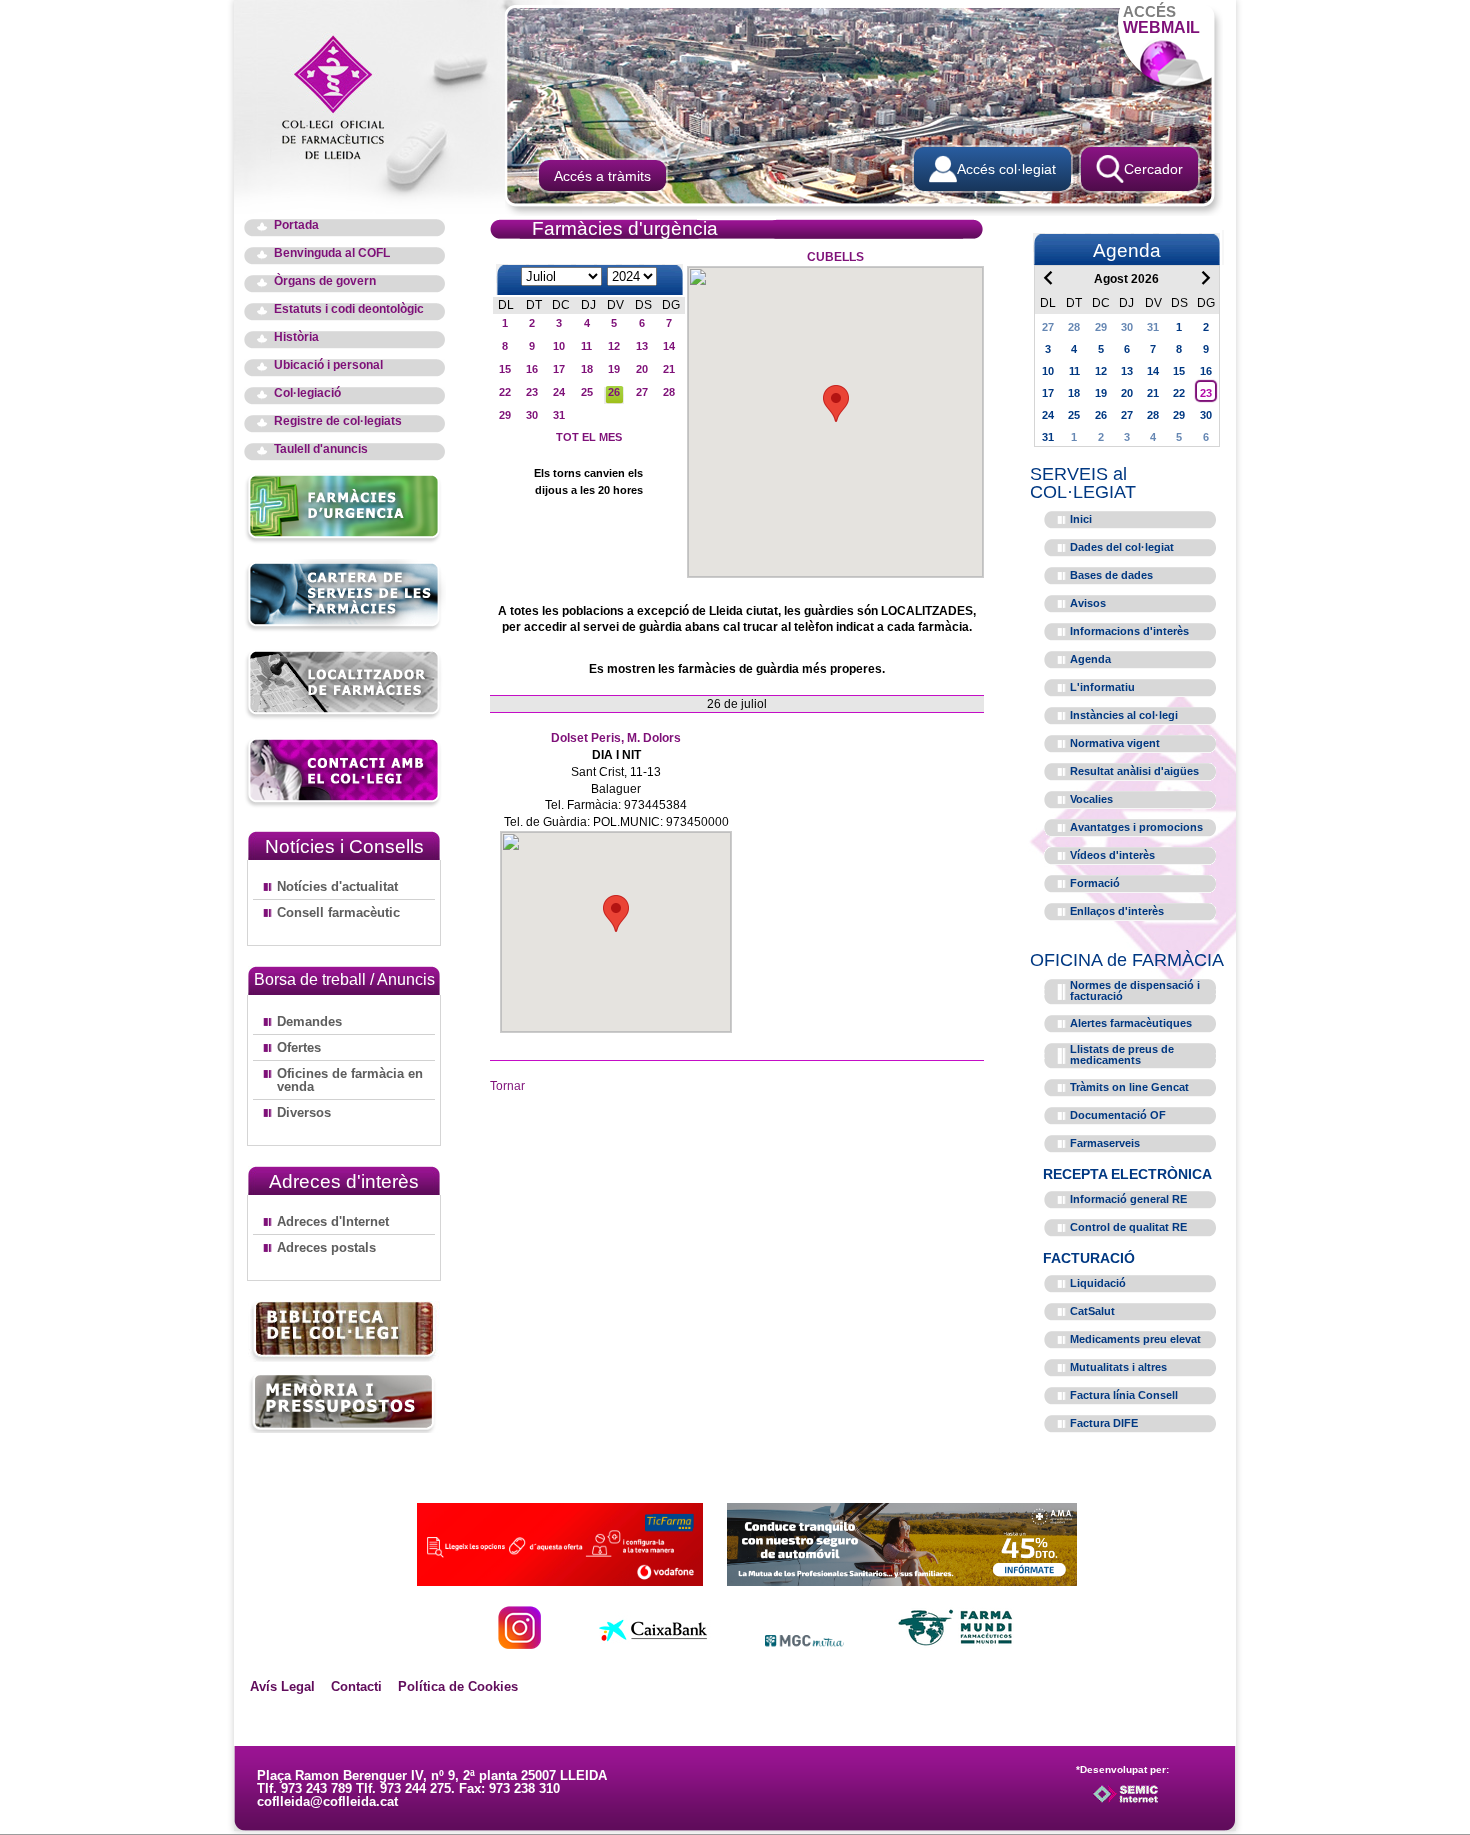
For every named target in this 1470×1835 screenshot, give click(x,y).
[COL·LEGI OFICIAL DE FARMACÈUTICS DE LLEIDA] (343, 96)
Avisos (1088, 603)
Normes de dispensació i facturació (1135, 990)
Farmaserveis (1105, 1143)
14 (669, 346)
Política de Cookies (458, 1686)
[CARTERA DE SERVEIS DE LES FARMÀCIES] (344, 628)
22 (505, 392)
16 (532, 369)
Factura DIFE (1104, 1423)
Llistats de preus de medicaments (1122, 1054)
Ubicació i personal (328, 365)
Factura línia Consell (1124, 1395)
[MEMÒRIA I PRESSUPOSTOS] (344, 1402)
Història (296, 337)
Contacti (356, 1686)
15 (505, 369)
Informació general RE (1128, 1199)
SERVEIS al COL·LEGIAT (1083, 483)
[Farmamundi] (956, 1643)
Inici (1081, 519)
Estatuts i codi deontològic (349, 309)
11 (586, 346)
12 (614, 346)
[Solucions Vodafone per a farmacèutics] (560, 1580)
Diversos (304, 1112)
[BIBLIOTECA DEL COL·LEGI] (344, 1331)
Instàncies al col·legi (1124, 715)
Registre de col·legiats (338, 421)
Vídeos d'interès (1112, 855)
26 (614, 392)
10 (559, 346)
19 (614, 369)
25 (587, 392)
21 (669, 369)
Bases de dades (1111, 575)
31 (559, 415)
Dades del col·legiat (1122, 547)
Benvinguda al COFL (332, 253)
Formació (1095, 883)
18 (587, 369)
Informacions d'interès (1129, 631)
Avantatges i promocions (1136, 827)
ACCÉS (1161, 19)
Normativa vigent (1115, 743)
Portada (296, 225)
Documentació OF (1118, 1115)
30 (532, 415)
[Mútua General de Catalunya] (804, 1643)
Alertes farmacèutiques (1131, 1023)
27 (642, 392)
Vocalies (1091, 799)
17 (559, 369)
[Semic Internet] (1157, 1803)
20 (642, 369)
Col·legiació (307, 393)
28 (669, 392)
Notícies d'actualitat (337, 886)
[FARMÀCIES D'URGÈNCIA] (344, 540)
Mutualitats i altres (1118, 1367)
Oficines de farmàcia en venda (350, 1080)
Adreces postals (326, 1247)
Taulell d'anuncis (321, 449)
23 (532, 392)
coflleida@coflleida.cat (327, 1801)
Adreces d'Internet (333, 1221)
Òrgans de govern (325, 281)
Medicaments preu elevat (1135, 1339)
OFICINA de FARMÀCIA (1127, 960)
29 (505, 415)
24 (559, 392)
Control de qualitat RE (1128, 1227)
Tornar (507, 1086)
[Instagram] (519, 1643)
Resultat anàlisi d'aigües (1134, 771)
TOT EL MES (589, 437)
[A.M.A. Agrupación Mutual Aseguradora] (902, 1580)
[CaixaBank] (653, 1643)
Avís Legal (282, 1686)
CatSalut (1092, 1311)
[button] (836, 403)
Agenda (1090, 659)
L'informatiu (1102, 687)
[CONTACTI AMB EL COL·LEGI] (344, 804)
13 (642, 346)
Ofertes (299, 1047)
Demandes (309, 1021)
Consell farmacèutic (338, 912)
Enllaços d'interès (1117, 911)
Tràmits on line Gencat (1129, 1087)
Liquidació (1098, 1283)
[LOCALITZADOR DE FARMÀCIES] (344, 716)
